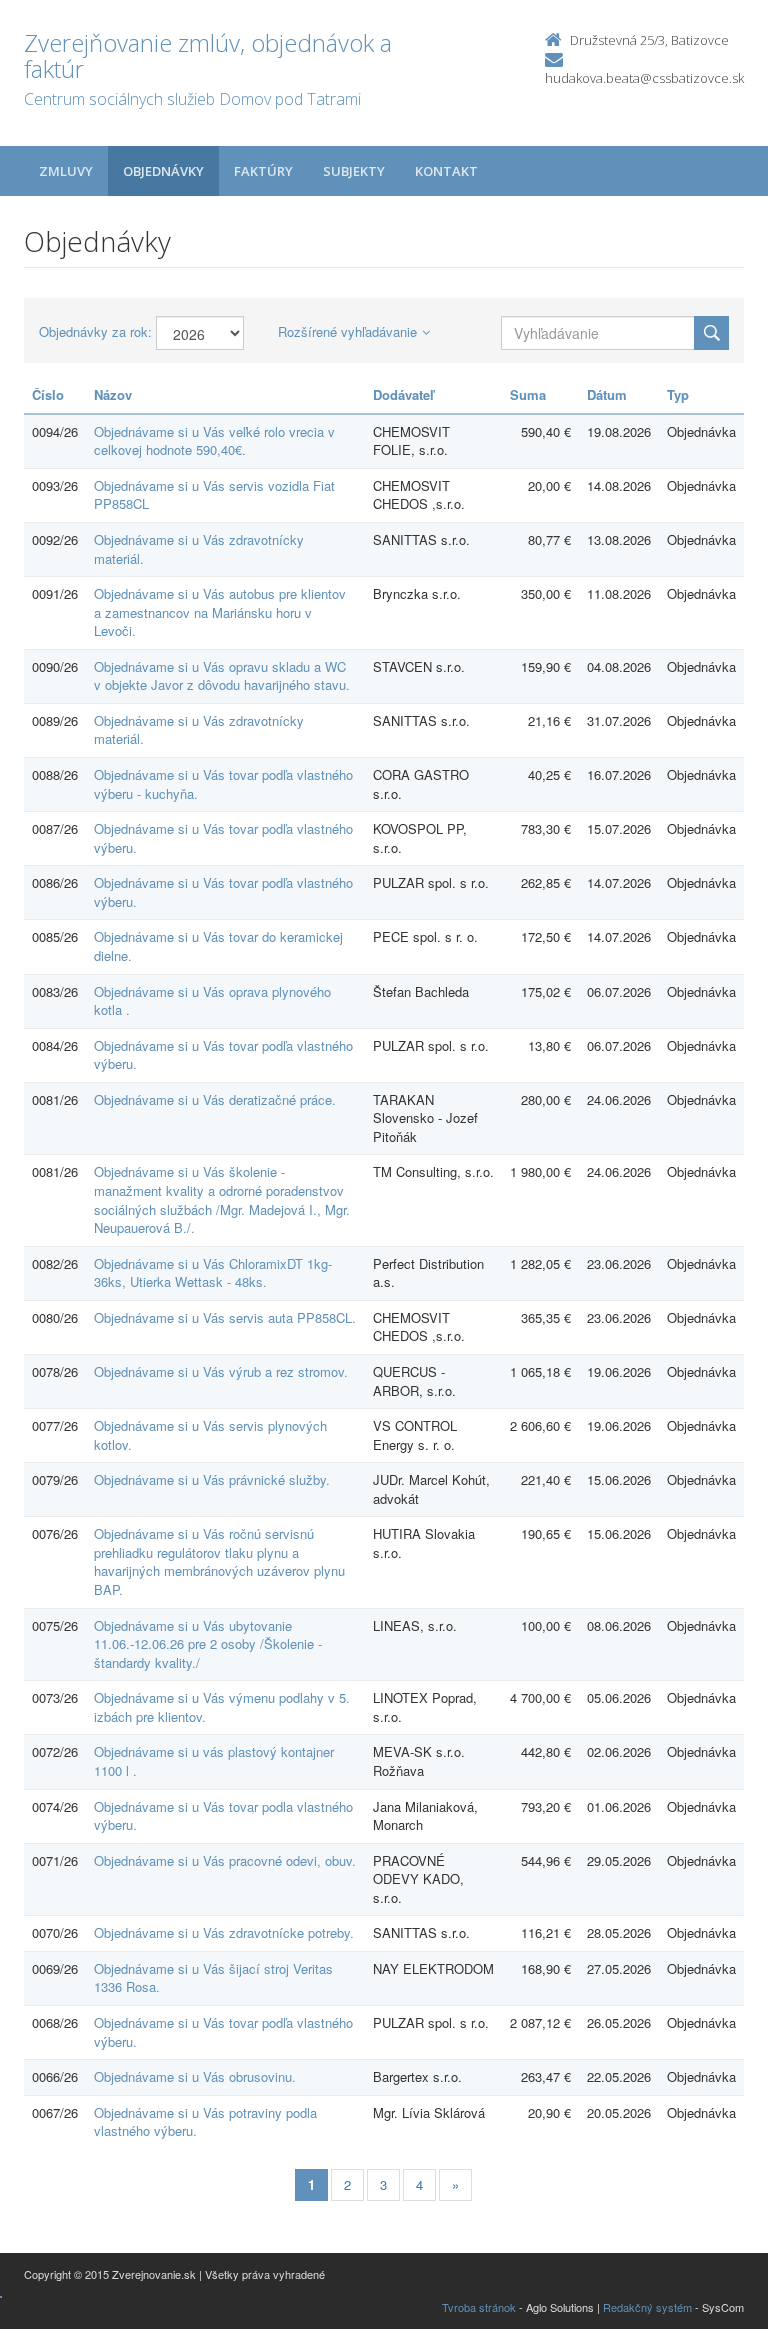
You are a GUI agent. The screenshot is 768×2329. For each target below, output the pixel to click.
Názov (113, 394)
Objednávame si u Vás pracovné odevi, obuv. (225, 1860)
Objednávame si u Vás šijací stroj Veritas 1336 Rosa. (213, 1978)
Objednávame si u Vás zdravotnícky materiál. (199, 549)
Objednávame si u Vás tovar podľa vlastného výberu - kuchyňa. (223, 784)
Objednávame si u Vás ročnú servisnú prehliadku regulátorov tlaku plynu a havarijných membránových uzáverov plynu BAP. (219, 1561)
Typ (678, 394)
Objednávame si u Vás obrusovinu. (195, 2076)
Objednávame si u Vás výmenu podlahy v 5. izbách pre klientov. (222, 1707)
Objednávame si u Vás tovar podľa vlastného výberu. (223, 838)
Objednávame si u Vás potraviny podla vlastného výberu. (205, 2122)
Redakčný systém (647, 2307)
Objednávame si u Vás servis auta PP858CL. (225, 1317)
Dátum (607, 394)
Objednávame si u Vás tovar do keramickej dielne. (218, 946)
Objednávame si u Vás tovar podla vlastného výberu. (223, 1816)
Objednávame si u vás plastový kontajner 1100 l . (214, 1761)
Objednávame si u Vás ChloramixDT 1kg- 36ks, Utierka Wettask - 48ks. (213, 1273)
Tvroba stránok (479, 2307)
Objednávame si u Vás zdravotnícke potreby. (224, 1932)
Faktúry (263, 171)
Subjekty (354, 171)
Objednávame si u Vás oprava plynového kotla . (212, 1001)
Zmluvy (66, 171)
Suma (528, 394)
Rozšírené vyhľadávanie (347, 331)
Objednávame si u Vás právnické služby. (212, 1479)
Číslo (48, 394)
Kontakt (446, 171)
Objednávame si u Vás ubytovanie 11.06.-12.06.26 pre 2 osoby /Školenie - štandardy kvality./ (208, 1644)
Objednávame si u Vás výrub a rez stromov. (221, 1371)
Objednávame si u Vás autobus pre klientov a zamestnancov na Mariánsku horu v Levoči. (220, 612)
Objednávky (163, 171)
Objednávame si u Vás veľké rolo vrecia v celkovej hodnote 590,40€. (214, 441)
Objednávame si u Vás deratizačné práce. (215, 1099)
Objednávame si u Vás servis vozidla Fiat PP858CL (214, 495)
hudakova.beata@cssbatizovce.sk (644, 78)
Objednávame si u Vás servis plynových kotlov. (210, 1435)
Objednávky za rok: (95, 332)
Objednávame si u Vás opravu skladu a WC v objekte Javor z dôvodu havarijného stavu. (222, 676)
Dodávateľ (403, 394)
